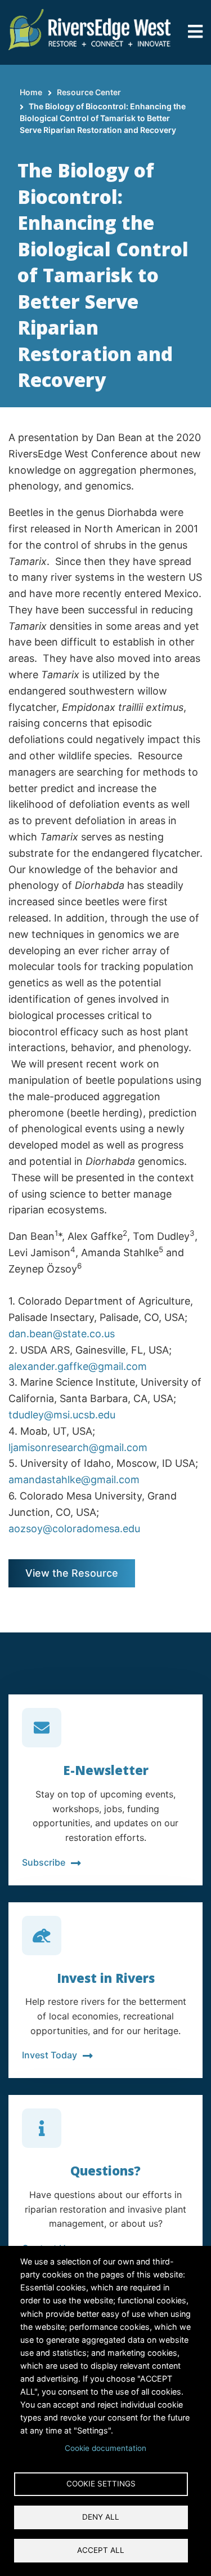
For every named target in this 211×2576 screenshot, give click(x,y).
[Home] (90, 28)
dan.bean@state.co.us (62, 1334)
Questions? (105, 2170)
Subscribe (44, 1862)
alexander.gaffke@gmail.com (78, 1366)
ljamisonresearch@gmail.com (78, 1447)
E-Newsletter (106, 1770)
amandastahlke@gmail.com (74, 1480)
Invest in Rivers (106, 1978)
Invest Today (50, 2055)
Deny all (101, 2517)
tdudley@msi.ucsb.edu (62, 1415)
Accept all (101, 2550)
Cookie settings (101, 2484)
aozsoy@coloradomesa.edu (74, 1529)
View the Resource (72, 1573)
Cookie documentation (105, 2448)
